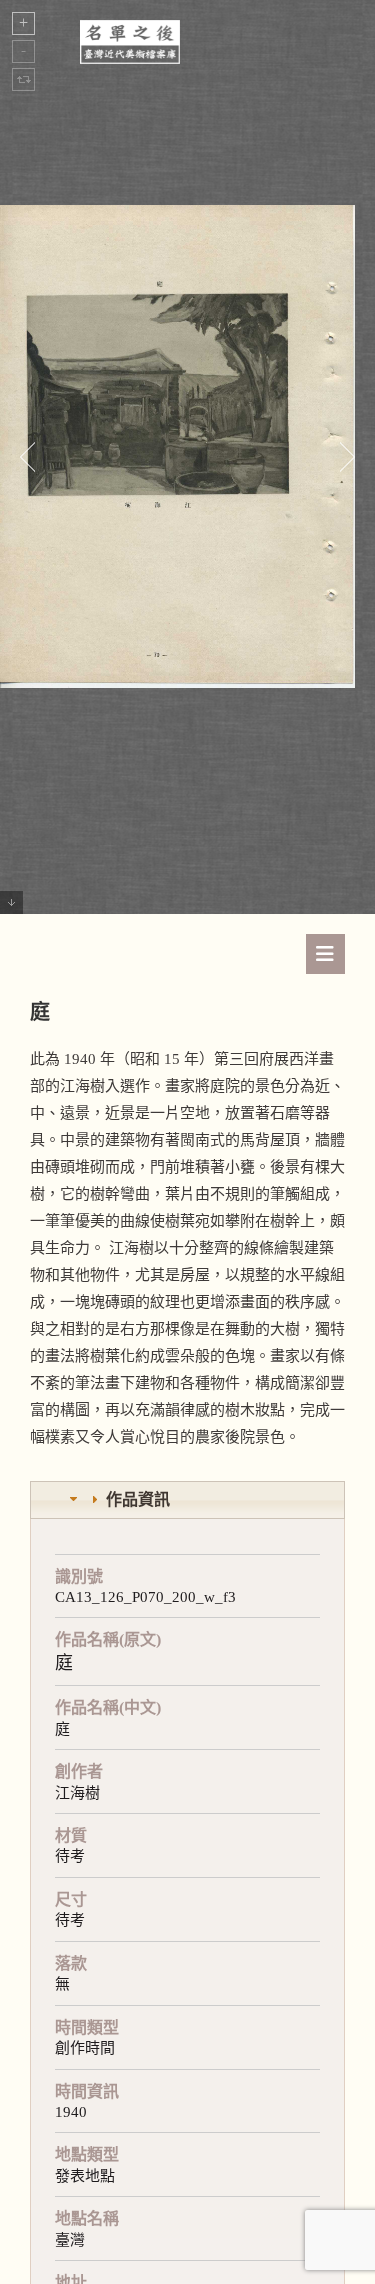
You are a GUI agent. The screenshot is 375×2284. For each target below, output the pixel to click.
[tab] (187, 1500)
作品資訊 (138, 1499)
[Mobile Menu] (325, 954)
